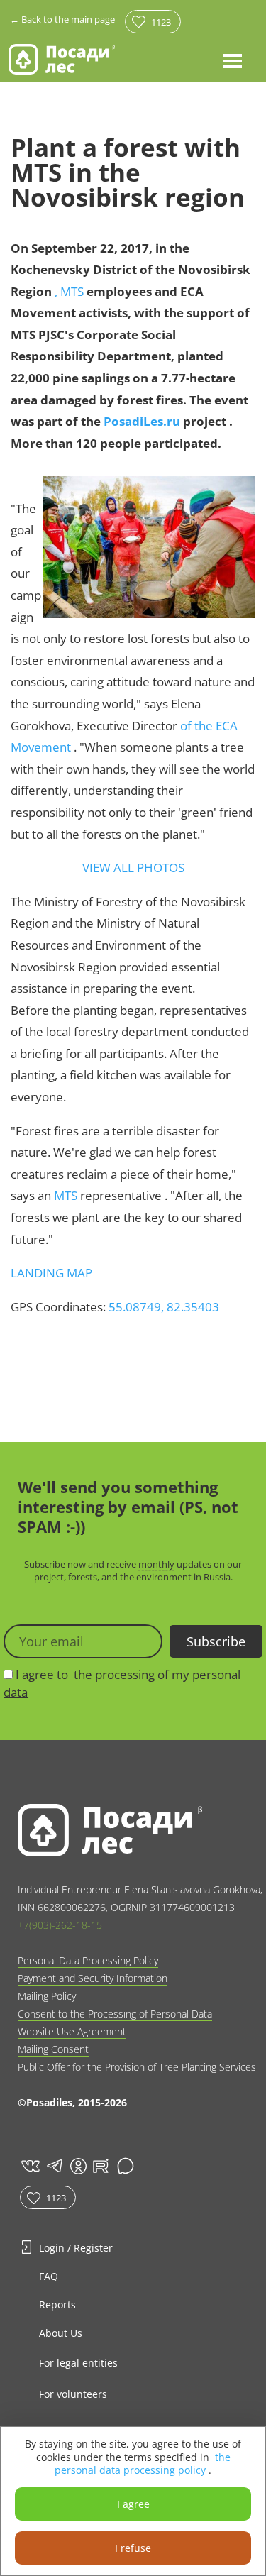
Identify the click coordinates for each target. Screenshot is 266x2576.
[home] (62, 59)
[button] (233, 60)
